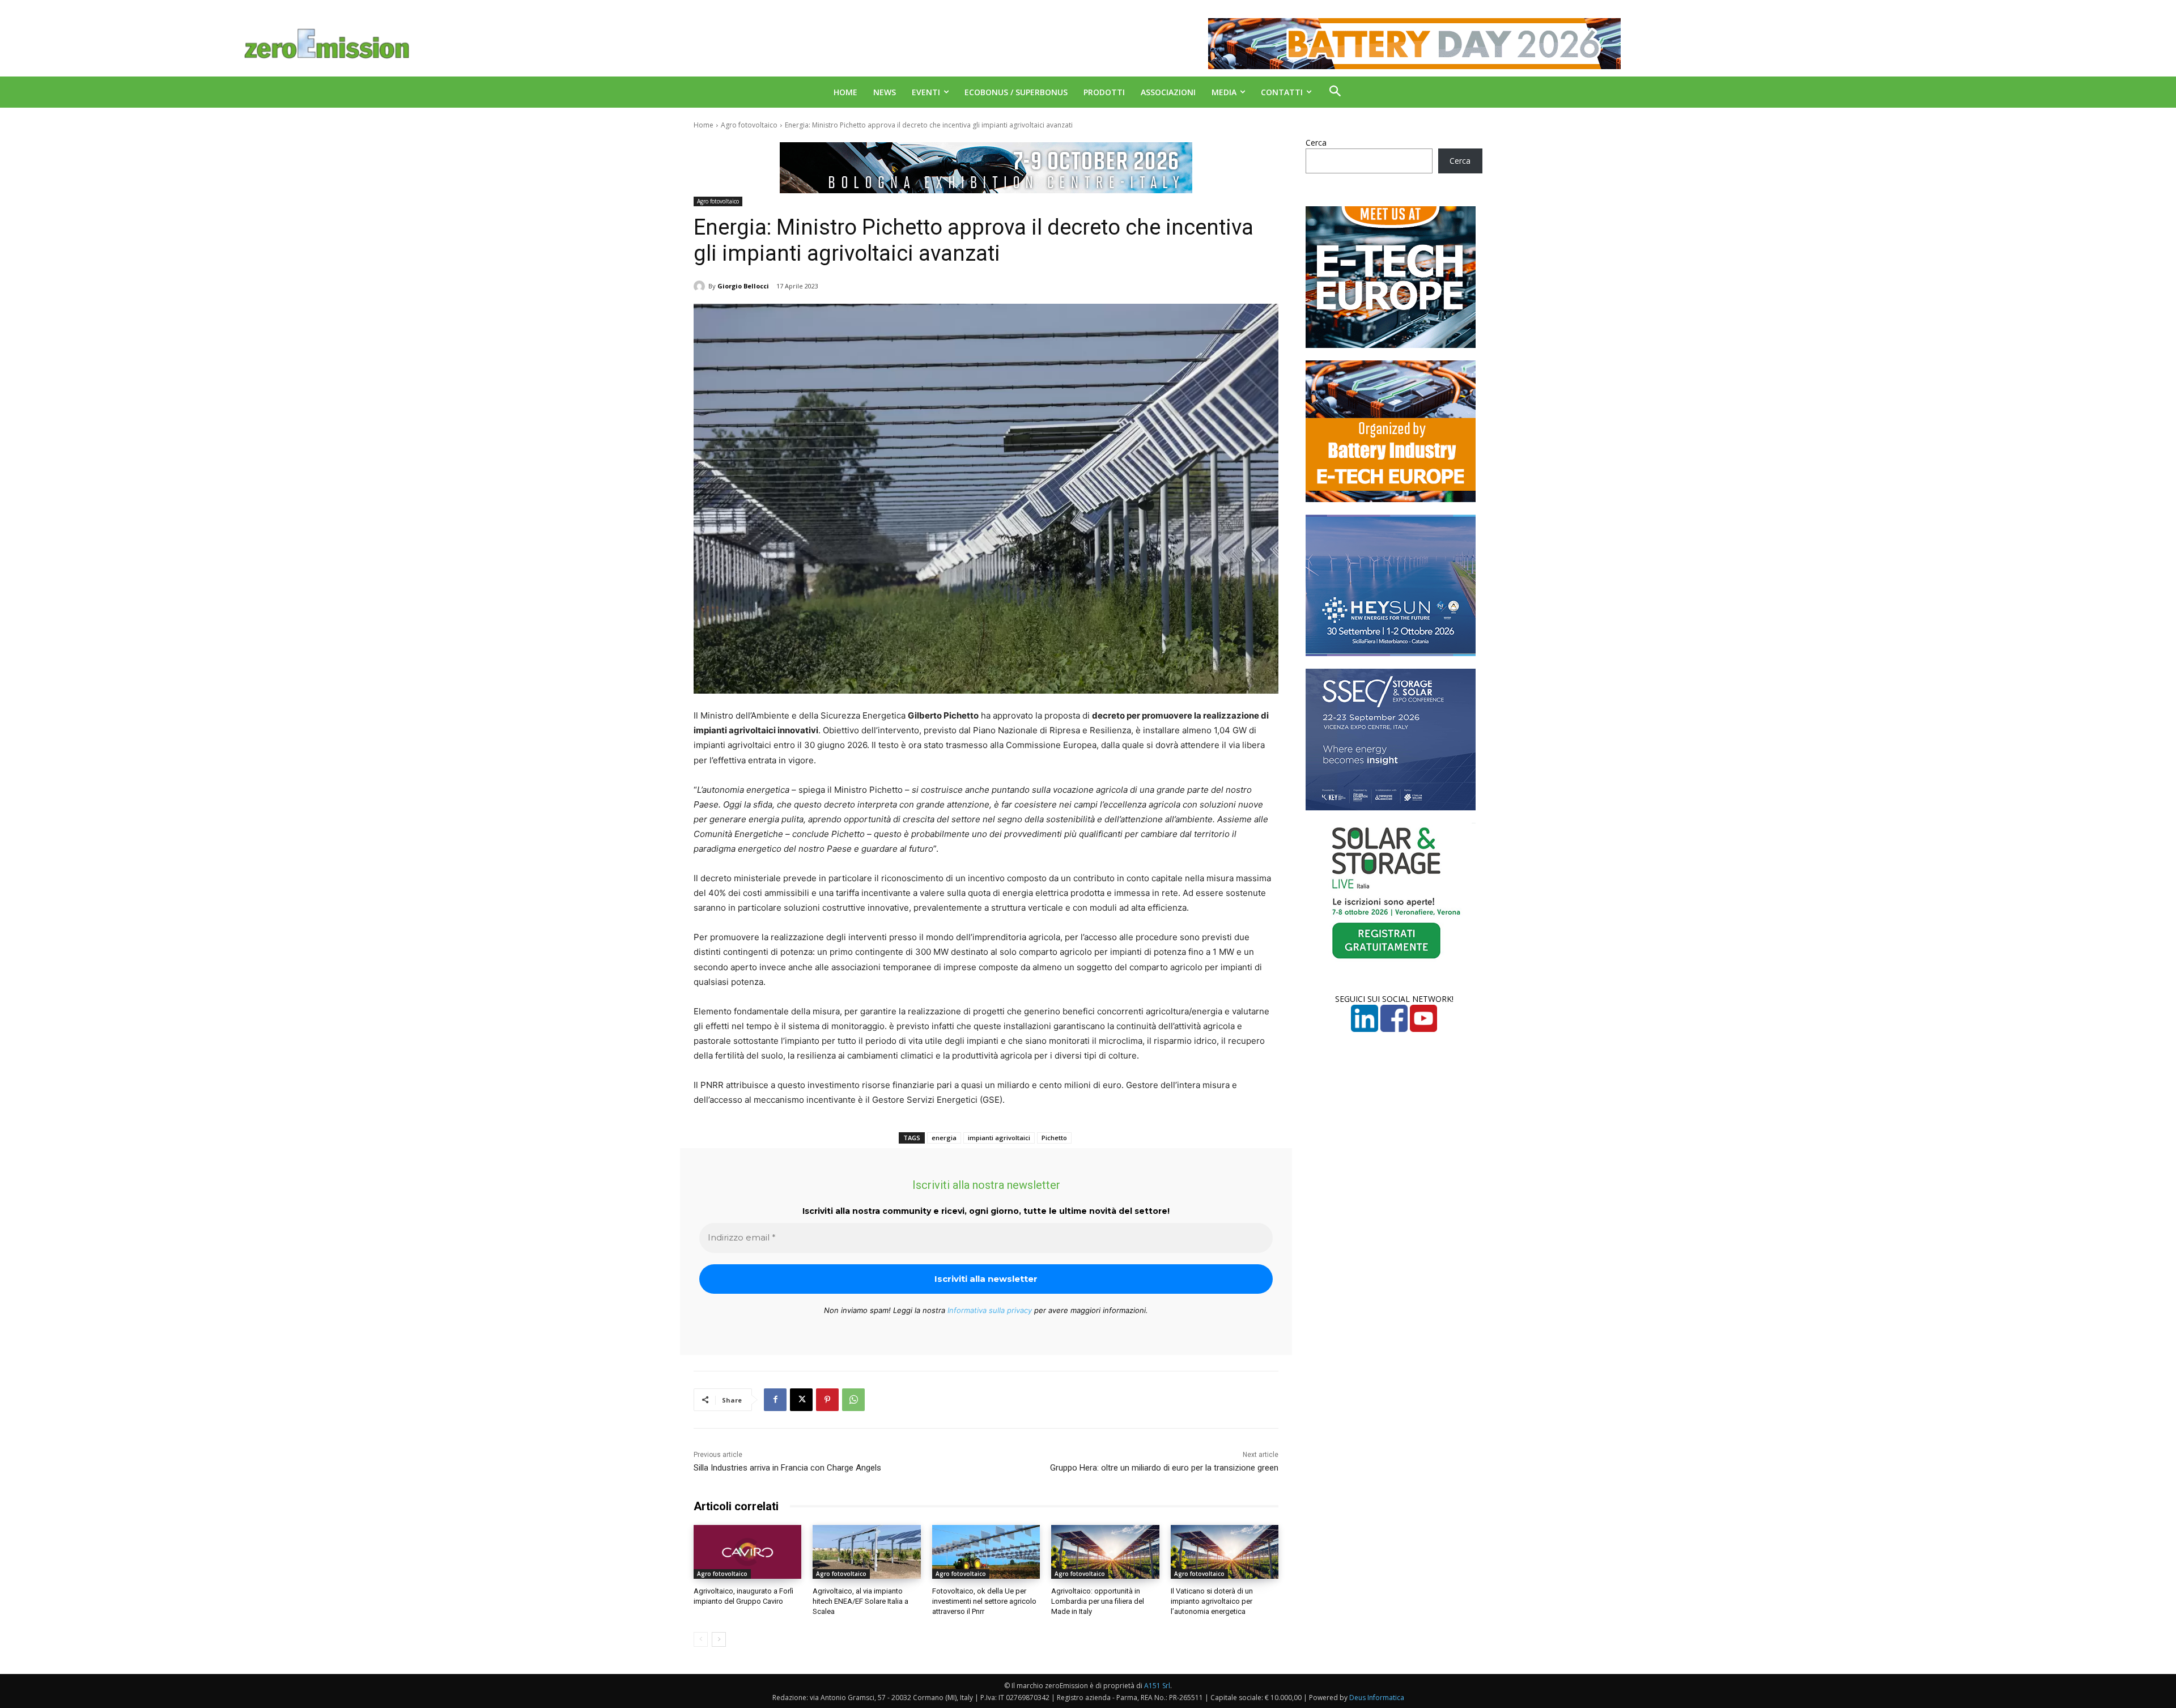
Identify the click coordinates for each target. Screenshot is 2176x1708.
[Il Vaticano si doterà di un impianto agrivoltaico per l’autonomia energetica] (1225, 1552)
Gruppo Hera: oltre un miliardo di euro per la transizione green (1164, 1468)
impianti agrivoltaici (999, 1138)
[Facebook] (775, 1400)
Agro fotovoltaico (749, 125)
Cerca (1316, 143)
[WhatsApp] (853, 1400)
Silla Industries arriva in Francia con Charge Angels (787, 1468)
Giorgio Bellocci (743, 286)
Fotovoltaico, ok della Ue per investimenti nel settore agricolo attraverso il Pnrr (984, 1601)
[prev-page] (701, 1639)
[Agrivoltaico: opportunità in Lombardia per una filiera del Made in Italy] (1105, 1552)
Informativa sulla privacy (990, 1310)
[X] (801, 1400)
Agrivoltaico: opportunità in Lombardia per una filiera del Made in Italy (1098, 1601)
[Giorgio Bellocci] (701, 286)
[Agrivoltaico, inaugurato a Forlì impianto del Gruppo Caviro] (747, 1552)
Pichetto (1054, 1138)
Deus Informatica (1377, 1698)
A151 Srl (1157, 1686)
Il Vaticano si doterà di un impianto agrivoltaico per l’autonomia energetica (1212, 1601)
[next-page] (719, 1639)
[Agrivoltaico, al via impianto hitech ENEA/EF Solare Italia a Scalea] (866, 1552)
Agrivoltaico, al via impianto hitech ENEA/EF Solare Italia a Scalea (860, 1601)
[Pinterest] (827, 1400)
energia (944, 1138)
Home (704, 125)
